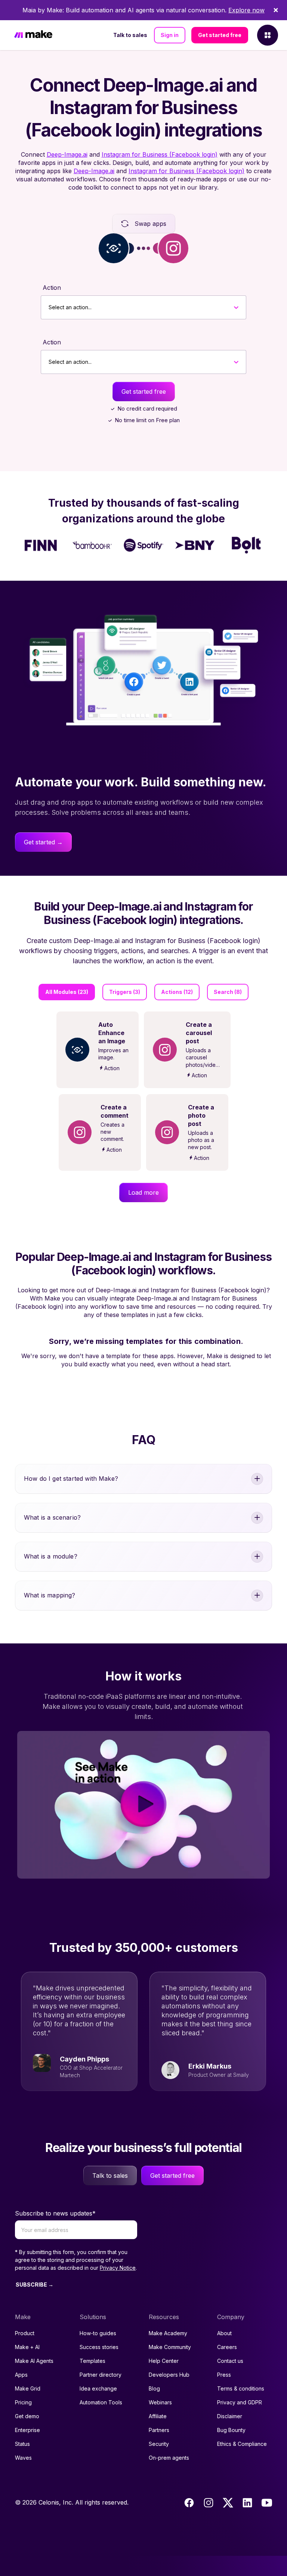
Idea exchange (98, 2388)
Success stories (99, 2347)
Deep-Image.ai (67, 154)
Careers (227, 2347)
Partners (159, 2430)
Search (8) (228, 992)
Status (22, 2444)
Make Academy (168, 2333)
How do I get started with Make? (71, 1479)
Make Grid (28, 2388)
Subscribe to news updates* (55, 2213)
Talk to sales (130, 35)
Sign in (170, 35)
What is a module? (51, 1556)
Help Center (164, 2361)
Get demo (27, 2416)
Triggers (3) (125, 992)
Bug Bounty (231, 2430)
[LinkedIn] (247, 2503)
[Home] (33, 35)
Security (159, 2444)
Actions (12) (177, 992)
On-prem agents (169, 2458)
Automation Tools (101, 2402)
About (224, 2333)
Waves (23, 2458)
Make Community (170, 2347)
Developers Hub (169, 2375)
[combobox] (49, 307)
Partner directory (101, 2375)
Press (224, 2375)
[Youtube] (267, 2503)
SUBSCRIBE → (35, 2285)
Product (25, 2333)
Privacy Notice (118, 2268)
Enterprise (27, 2430)
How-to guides (98, 2333)
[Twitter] (228, 2503)
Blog (154, 2388)
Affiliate (158, 2416)
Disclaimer (230, 2416)
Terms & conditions (241, 2388)
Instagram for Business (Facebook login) (160, 154)
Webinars (160, 2402)
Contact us (230, 2361)
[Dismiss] (276, 10)
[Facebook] (189, 2503)
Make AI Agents (34, 2361)
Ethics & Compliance (242, 2444)
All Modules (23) (67, 992)
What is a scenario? (52, 1517)
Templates (92, 2361)
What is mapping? (50, 1595)
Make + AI (27, 2347)
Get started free (220, 35)
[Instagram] (209, 2503)
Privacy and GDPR (240, 2402)
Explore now (246, 10)
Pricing (23, 2402)
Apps (21, 2375)
